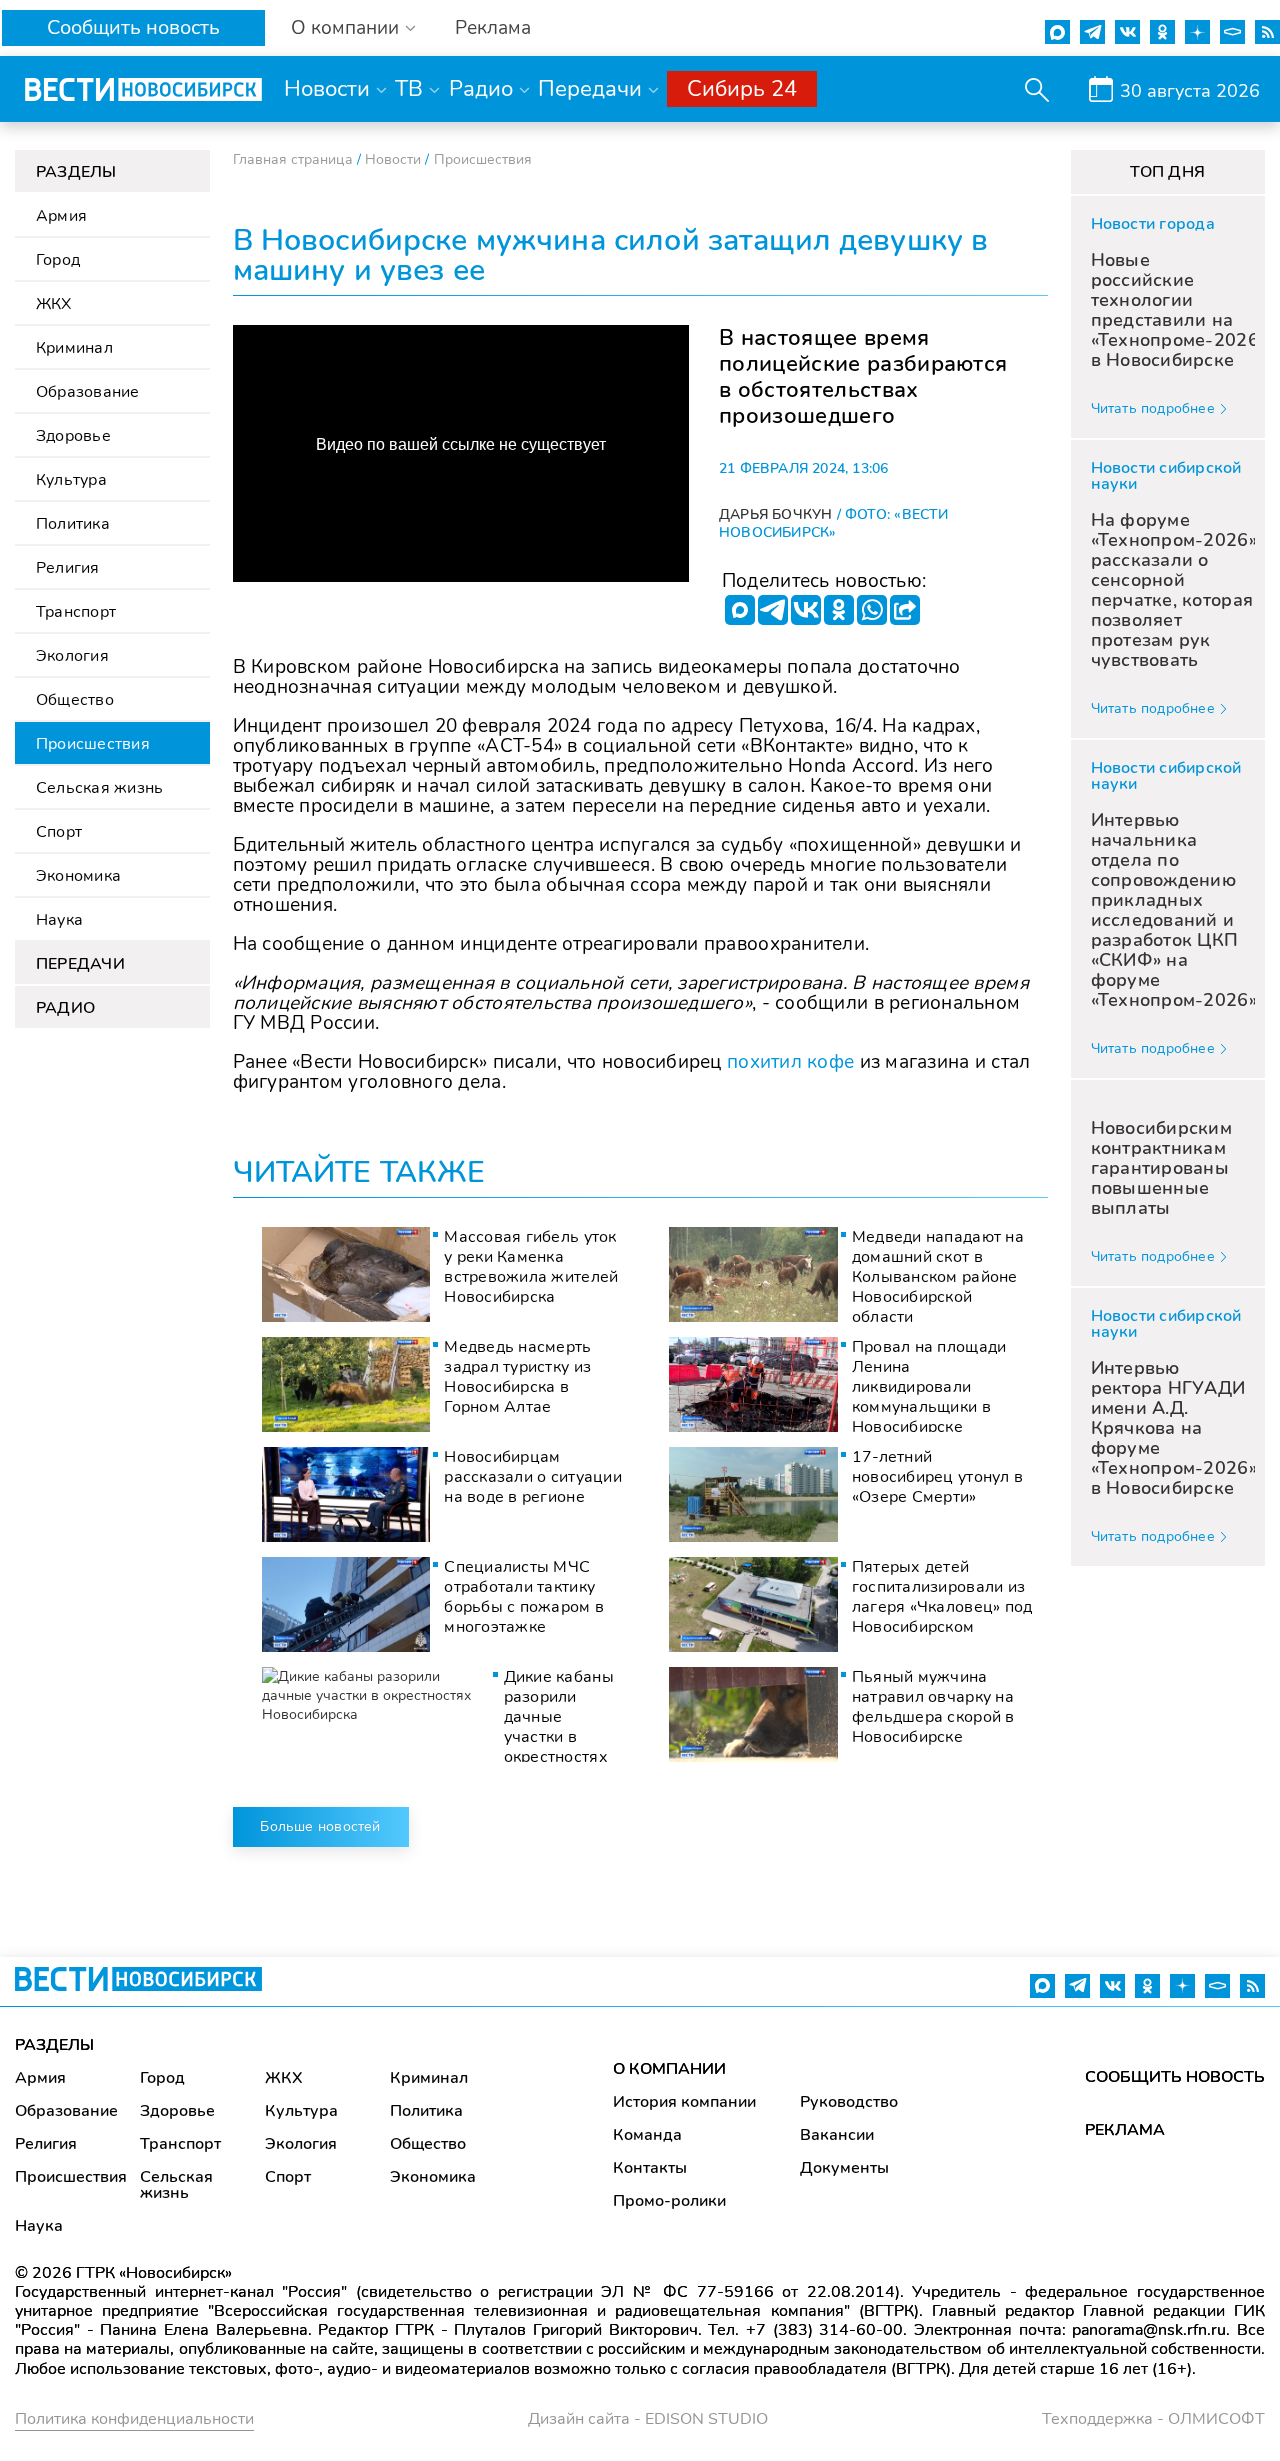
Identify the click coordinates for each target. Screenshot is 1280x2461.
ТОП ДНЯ (1167, 172)
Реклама (493, 28)
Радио (481, 89)
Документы (844, 2168)
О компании (345, 28)
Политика (73, 524)
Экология (72, 656)
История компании (684, 2102)
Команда (647, 2135)
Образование (88, 392)
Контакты (650, 2168)
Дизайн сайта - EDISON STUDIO (648, 2419)
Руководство (849, 2102)
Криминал (74, 348)
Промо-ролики (669, 2201)
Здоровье (73, 436)
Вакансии (837, 2135)
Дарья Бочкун (776, 514)
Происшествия (93, 744)
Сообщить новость (133, 27)
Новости (327, 89)
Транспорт (76, 612)
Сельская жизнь (99, 788)
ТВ (409, 89)
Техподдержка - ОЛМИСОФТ (1153, 2419)
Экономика (78, 876)
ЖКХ (54, 304)
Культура (71, 480)
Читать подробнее (1153, 408)
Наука (59, 920)
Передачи (590, 89)
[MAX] (740, 610)
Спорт (59, 832)
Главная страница (293, 159)
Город (58, 260)
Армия (61, 216)
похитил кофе (790, 1062)
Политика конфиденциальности (134, 2419)
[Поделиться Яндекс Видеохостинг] (905, 610)
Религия (68, 568)
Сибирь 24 (742, 89)
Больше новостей (320, 1826)
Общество (75, 700)
